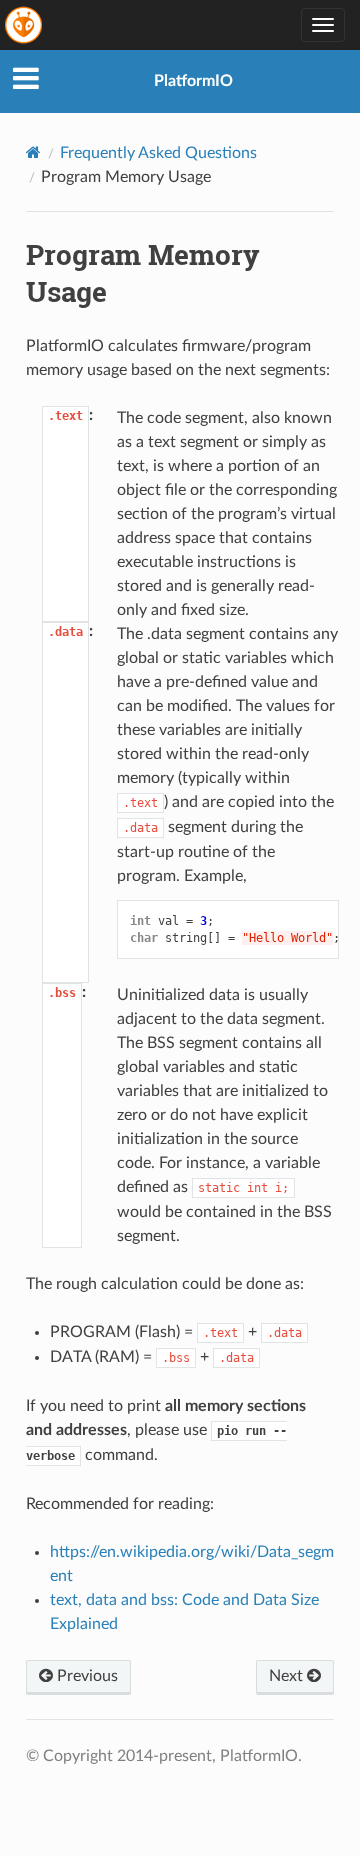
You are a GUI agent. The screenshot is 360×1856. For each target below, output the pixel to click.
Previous (85, 1676)
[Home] (33, 152)
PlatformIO (193, 81)
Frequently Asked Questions (158, 153)
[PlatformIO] (25, 25)
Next (288, 1676)
